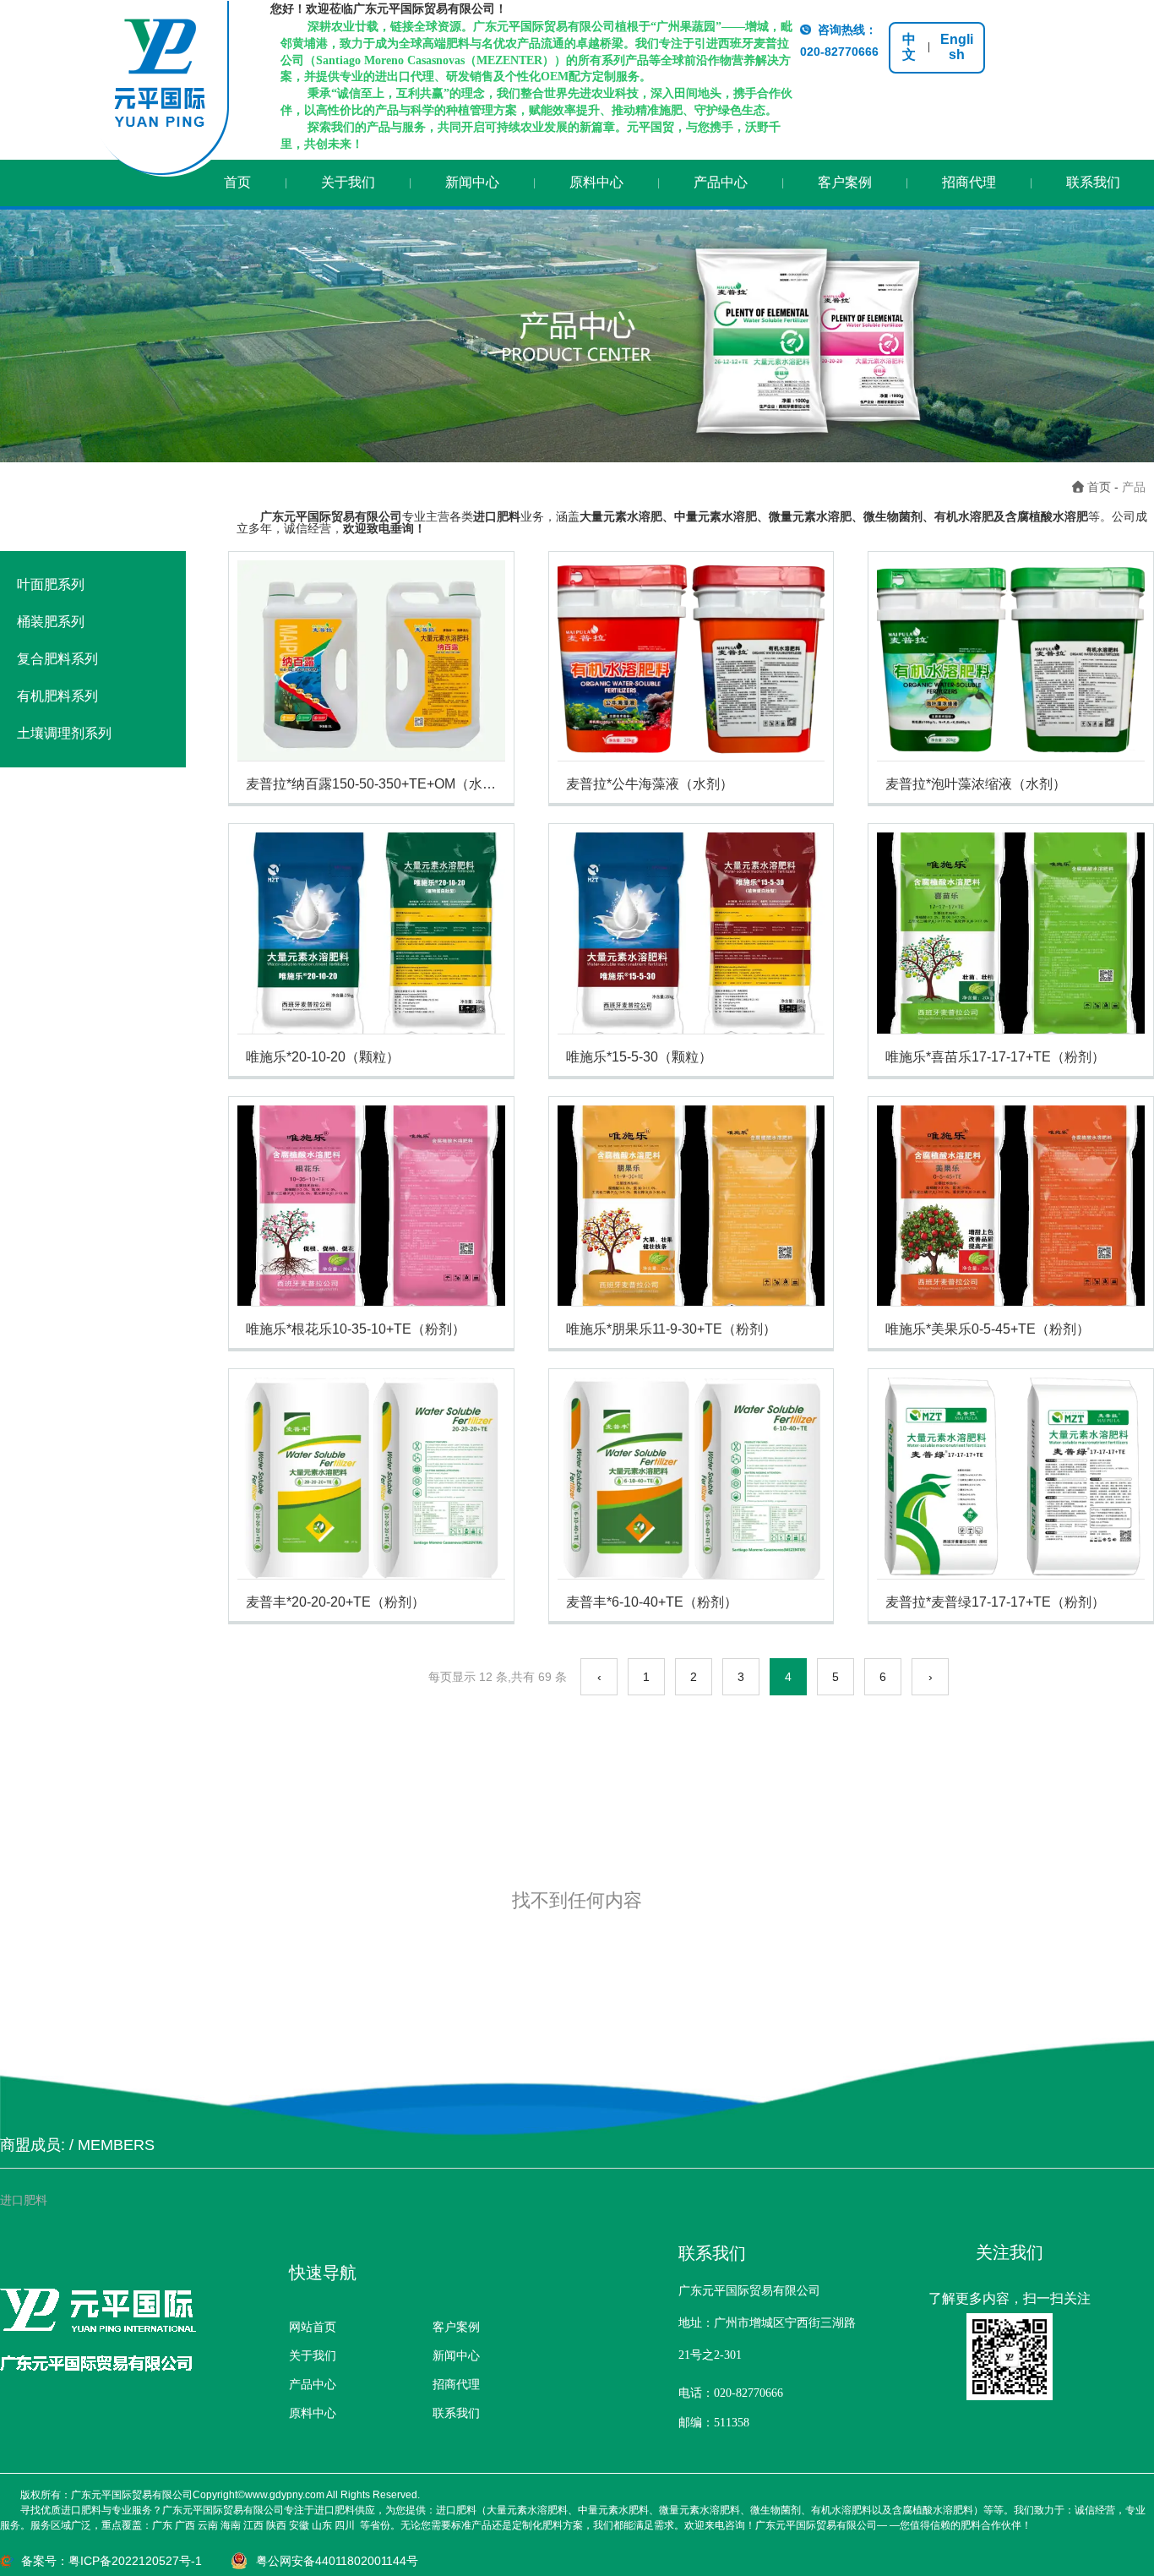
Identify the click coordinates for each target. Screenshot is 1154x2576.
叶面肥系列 (51, 584)
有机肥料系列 (57, 696)
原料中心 (596, 182)
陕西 (276, 2525)
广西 (185, 2525)
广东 (162, 2525)
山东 (322, 2525)
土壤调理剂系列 (64, 733)
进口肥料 (24, 2200)
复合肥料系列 (57, 659)
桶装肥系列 (51, 622)
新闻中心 (472, 182)
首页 (237, 182)
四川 (345, 2525)
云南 (208, 2525)
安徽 (299, 2525)
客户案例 (845, 182)
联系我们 (1093, 182)
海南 (231, 2525)
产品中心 (721, 182)
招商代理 (969, 182)
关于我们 (348, 182)
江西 (253, 2525)
